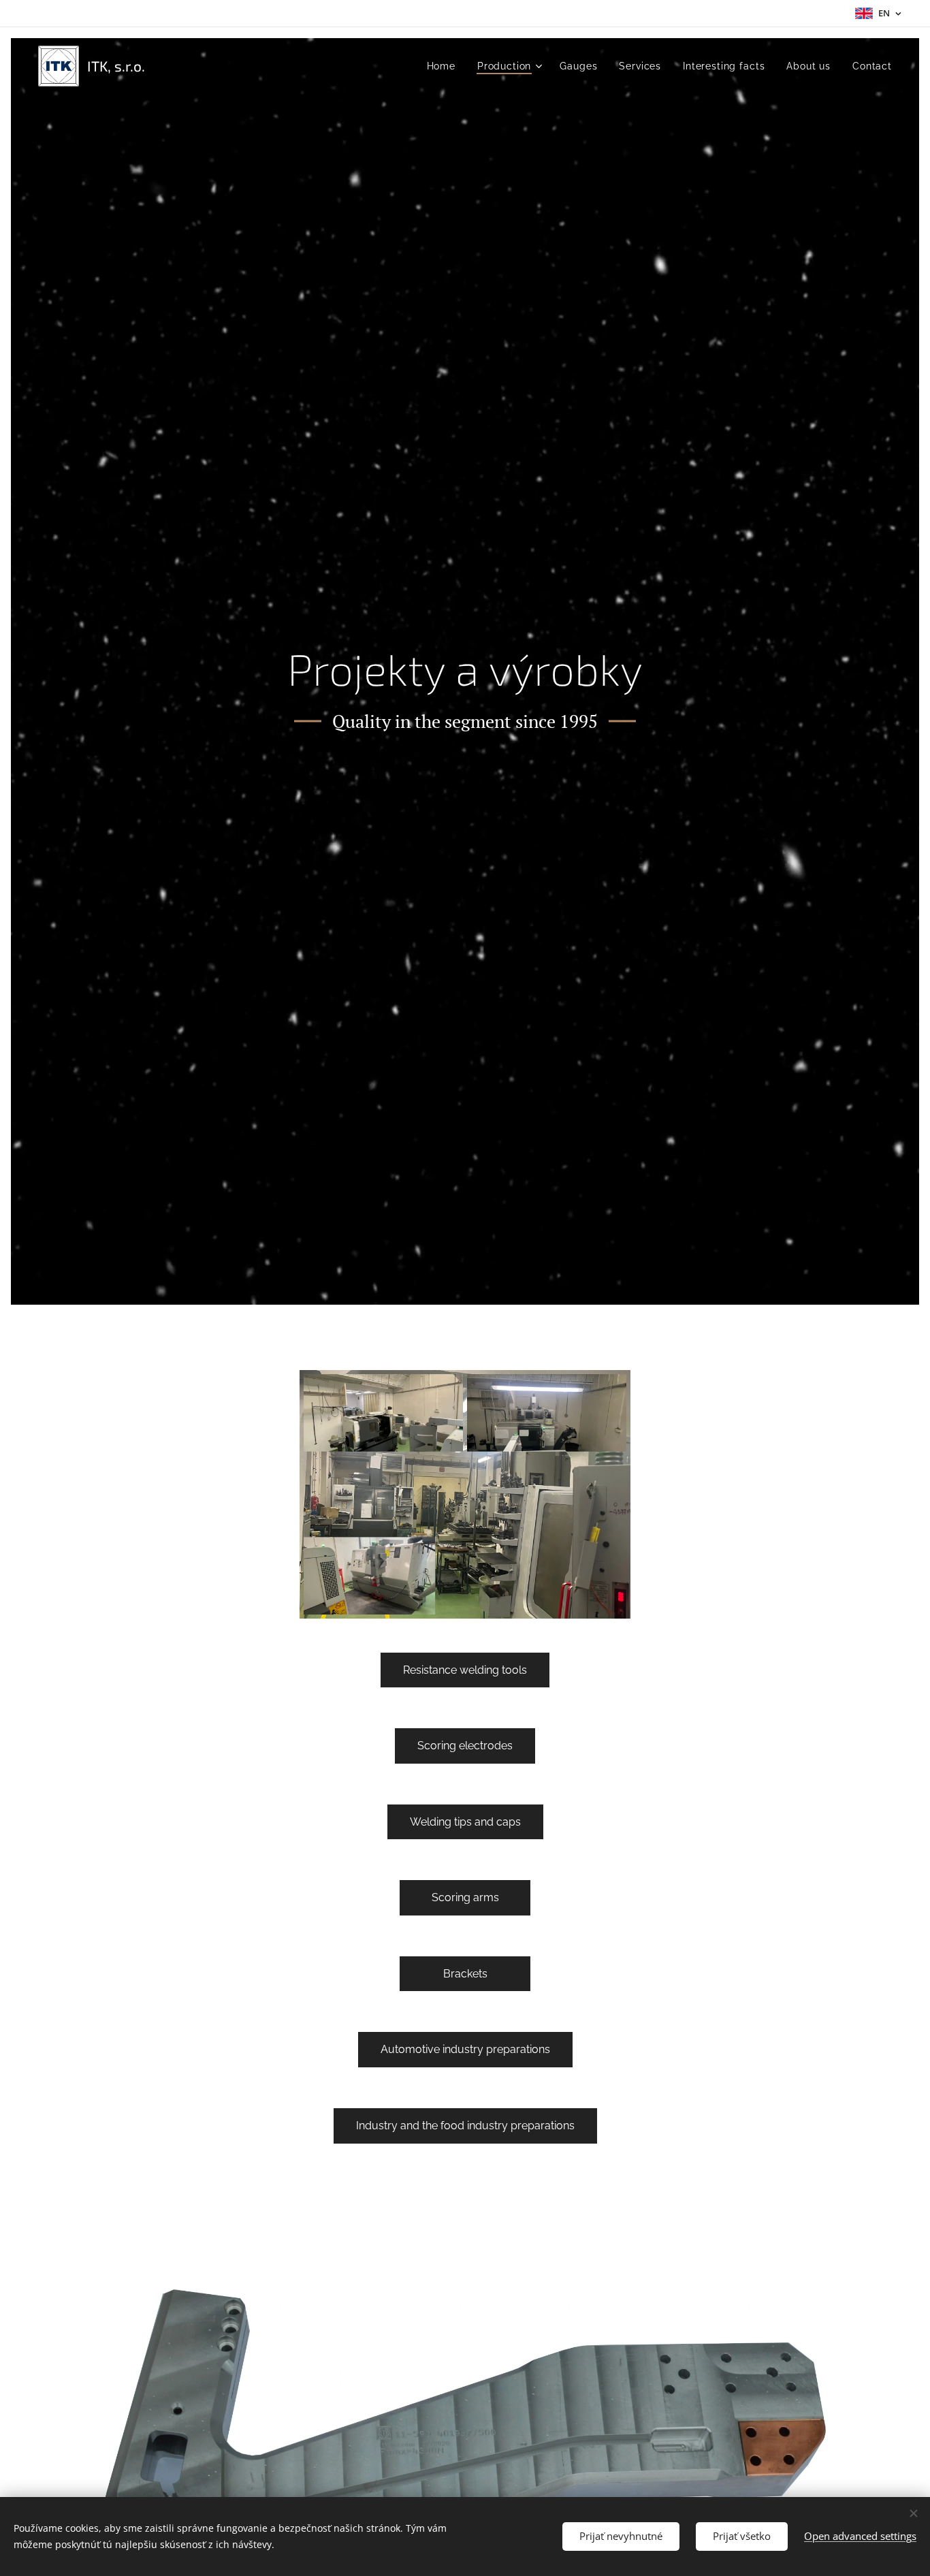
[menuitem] (445, 66)
